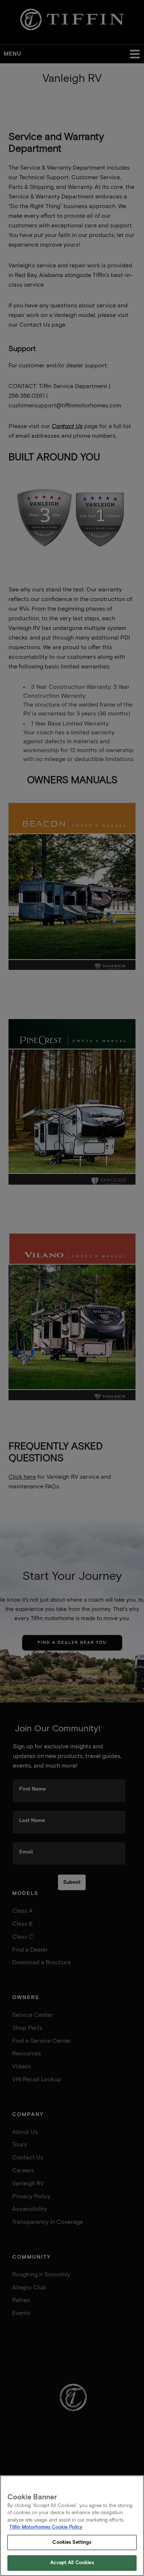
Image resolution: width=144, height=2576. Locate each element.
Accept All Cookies (72, 2563)
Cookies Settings (72, 2542)
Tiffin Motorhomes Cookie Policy (46, 2527)
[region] (72, 2526)
